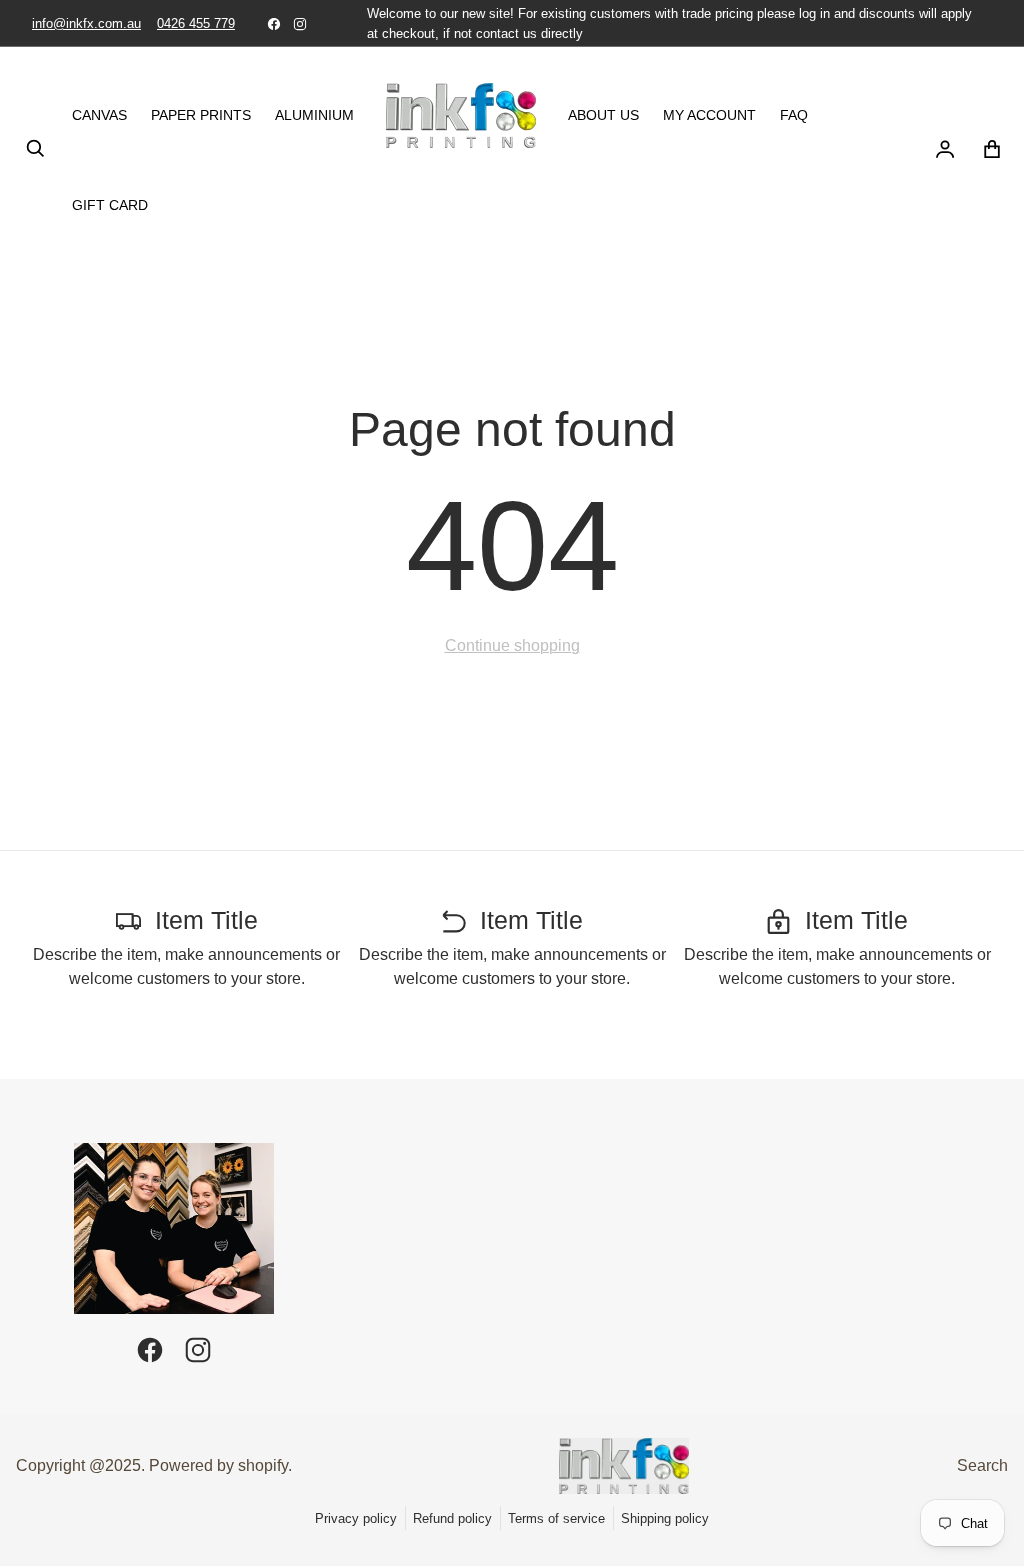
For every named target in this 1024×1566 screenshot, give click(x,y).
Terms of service (556, 1518)
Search (982, 1465)
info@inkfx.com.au (86, 23)
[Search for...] (36, 149)
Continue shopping (512, 645)
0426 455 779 (196, 23)
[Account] (944, 149)
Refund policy (452, 1518)
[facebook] (274, 24)
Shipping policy (665, 1518)
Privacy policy (356, 1518)
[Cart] (992, 149)
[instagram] (300, 24)
